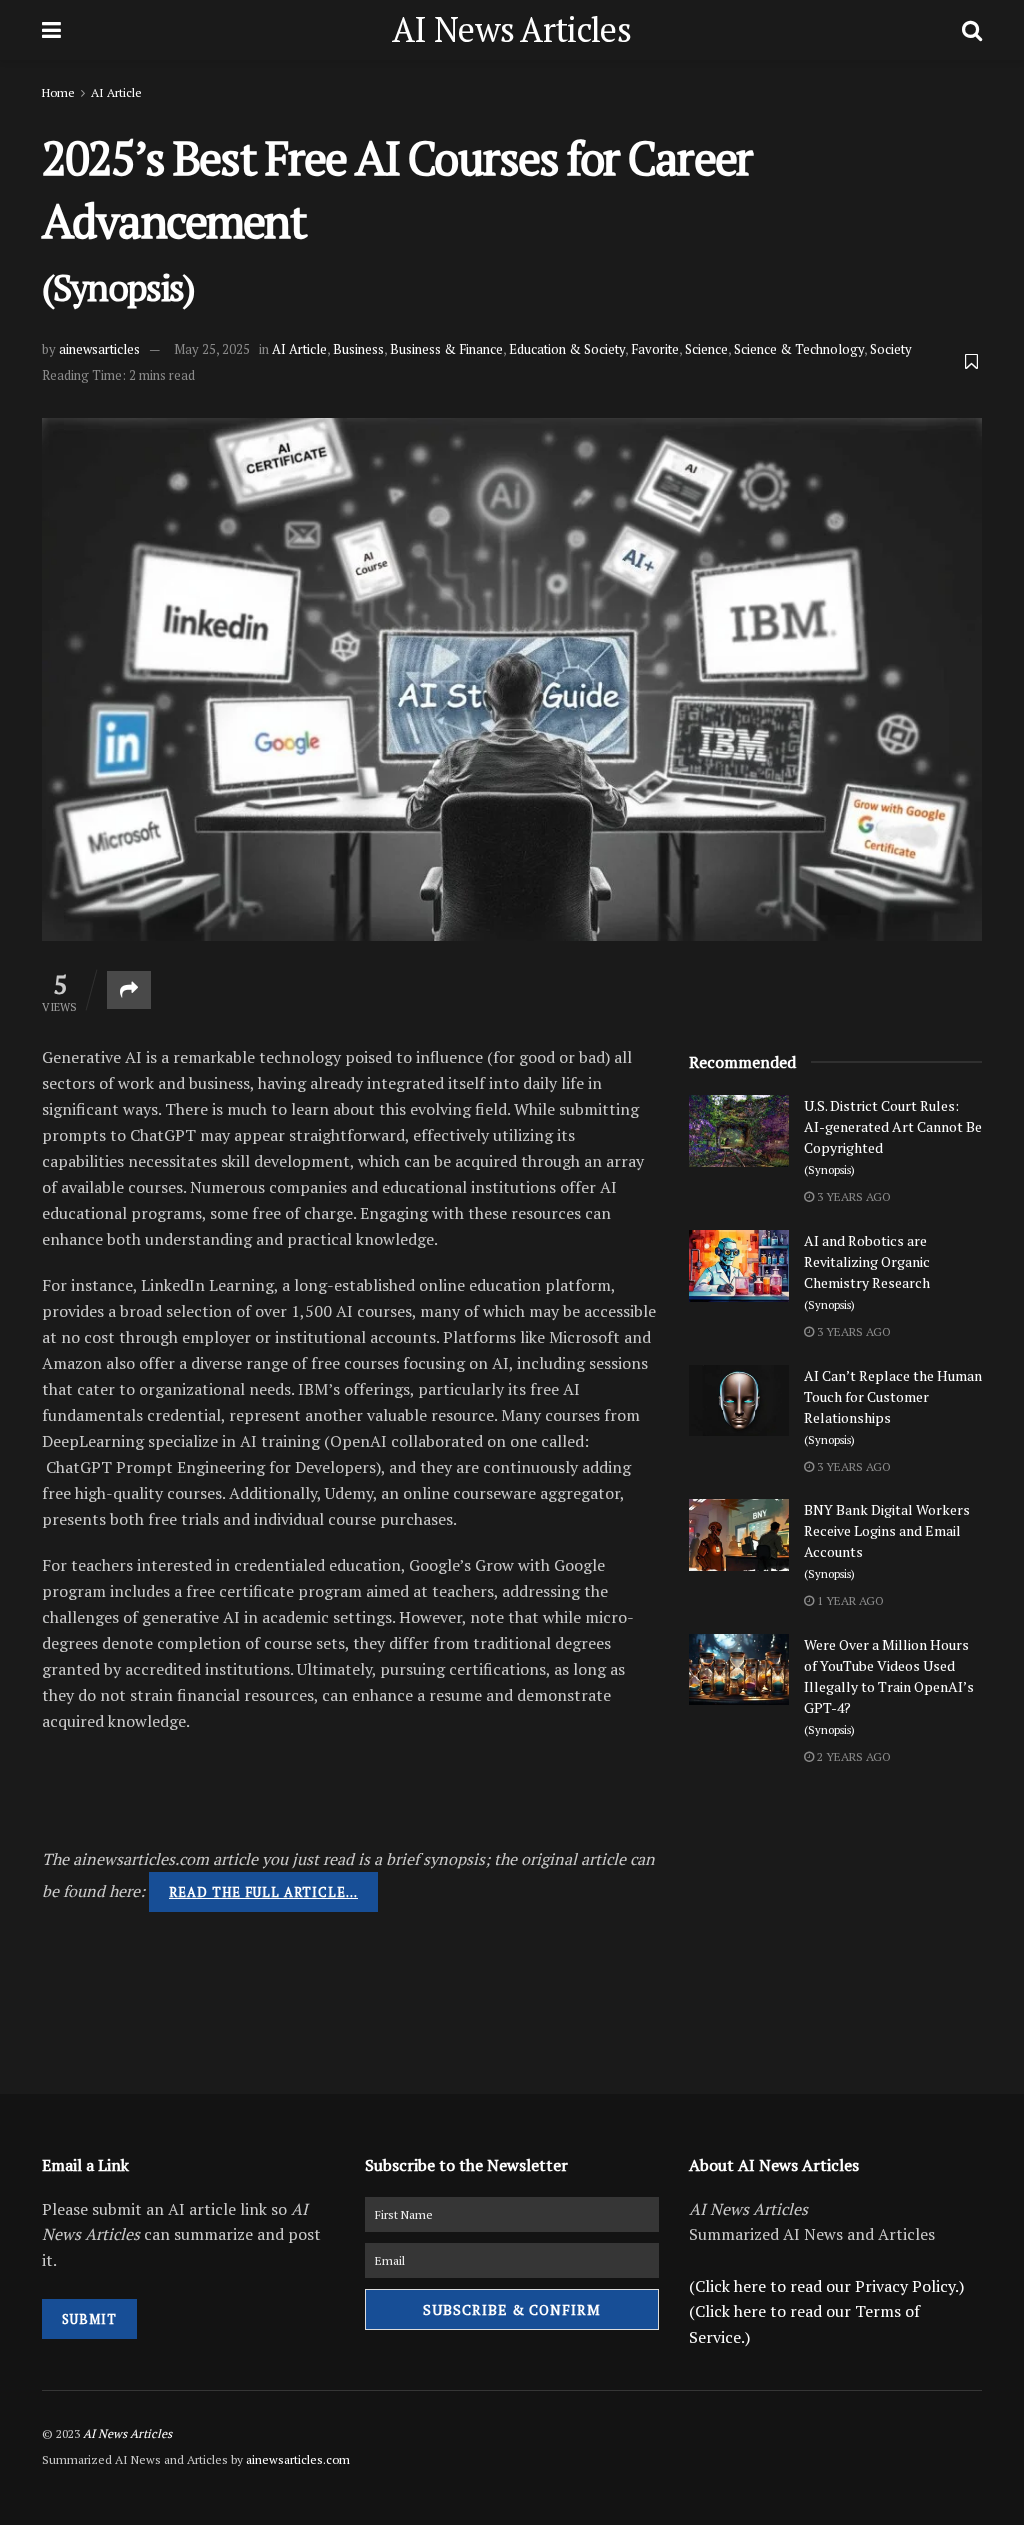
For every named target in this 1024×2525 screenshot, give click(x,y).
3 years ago (852, 1196)
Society (891, 349)
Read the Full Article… (263, 1892)
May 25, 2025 (212, 349)
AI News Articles (511, 30)
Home (58, 92)
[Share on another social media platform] (129, 990)
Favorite (655, 349)
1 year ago (849, 1600)
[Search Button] (972, 30)
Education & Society (567, 349)
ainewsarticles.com (298, 2459)
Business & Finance (446, 349)
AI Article (116, 92)
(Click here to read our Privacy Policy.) (826, 2286)
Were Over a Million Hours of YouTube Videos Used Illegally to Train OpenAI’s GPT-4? (889, 1686)
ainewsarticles (99, 349)
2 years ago (852, 1756)
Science (706, 349)
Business (358, 349)
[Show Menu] (51, 30)
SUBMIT (89, 2319)
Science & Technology (799, 349)
